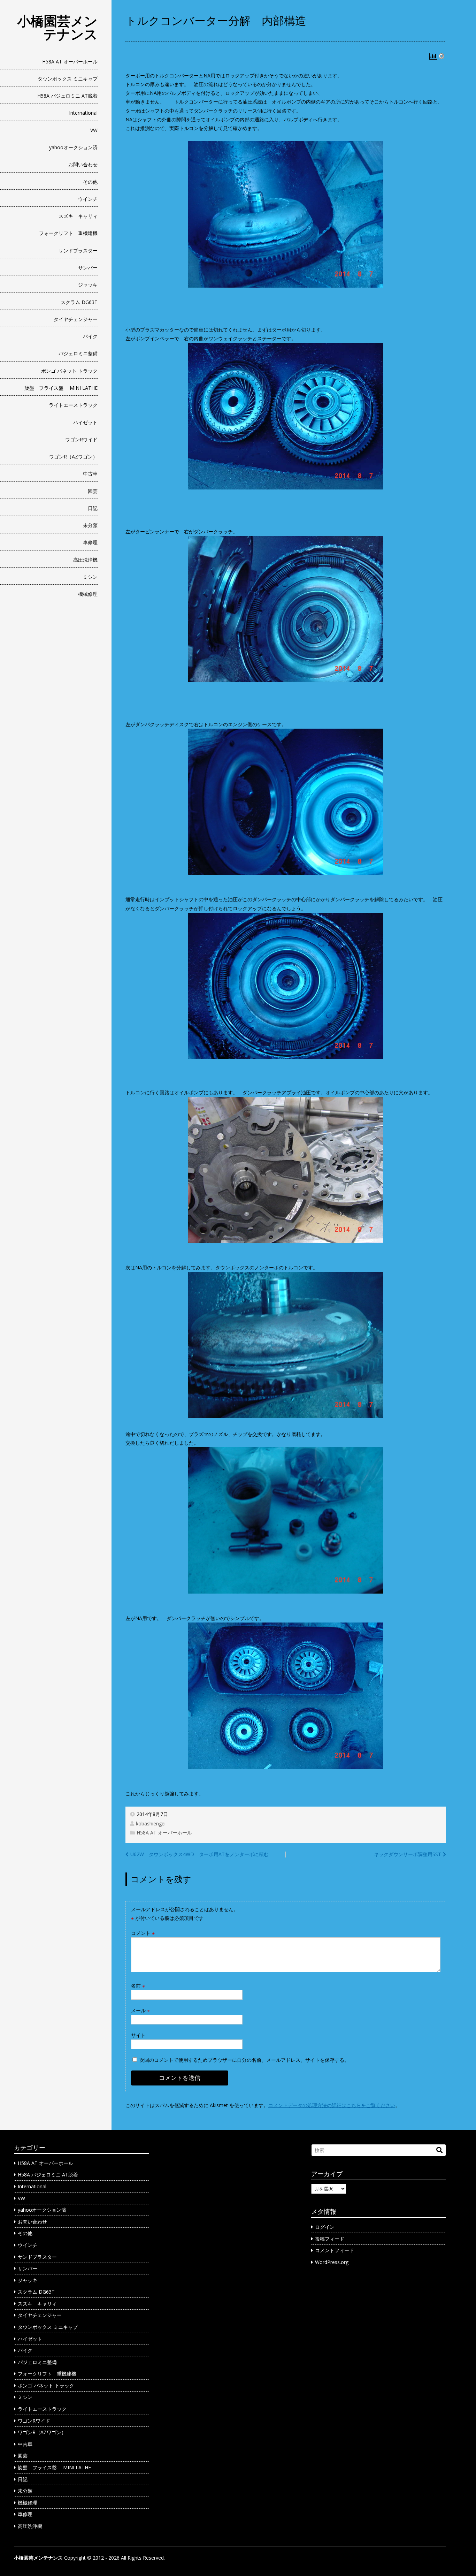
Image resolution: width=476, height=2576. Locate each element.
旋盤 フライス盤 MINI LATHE (61, 388)
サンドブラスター (78, 250)
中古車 (90, 474)
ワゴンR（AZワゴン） (73, 457)
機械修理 (88, 594)
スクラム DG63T (79, 302)
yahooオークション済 (73, 147)
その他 (90, 182)
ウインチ (88, 199)
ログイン (325, 2227)
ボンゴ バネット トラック (69, 371)
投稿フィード (330, 2239)
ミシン (90, 577)
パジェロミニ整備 (78, 353)
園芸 (93, 491)
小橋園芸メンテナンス (57, 27)
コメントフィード (335, 2250)
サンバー (88, 268)
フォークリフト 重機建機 (68, 233)
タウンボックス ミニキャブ (68, 79)
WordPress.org (332, 2262)
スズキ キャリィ (78, 216)
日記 (93, 508)
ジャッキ (88, 285)
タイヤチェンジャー (76, 319)
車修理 (90, 542)
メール (140, 2010)
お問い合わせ (83, 164)
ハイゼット (85, 422)
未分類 (90, 525)
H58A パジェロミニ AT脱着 (67, 96)
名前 (138, 1986)
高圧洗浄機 (85, 560)
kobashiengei (151, 1823)
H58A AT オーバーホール (70, 62)
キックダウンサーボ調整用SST (408, 1854)
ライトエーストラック (73, 405)
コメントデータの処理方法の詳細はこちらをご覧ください (332, 2105)
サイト (138, 2035)
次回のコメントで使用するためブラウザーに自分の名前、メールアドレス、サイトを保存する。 (244, 2060)
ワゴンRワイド (81, 439)
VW (94, 130)
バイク (90, 336)
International (83, 113)
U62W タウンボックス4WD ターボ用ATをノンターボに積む (199, 1854)
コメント (143, 1933)
